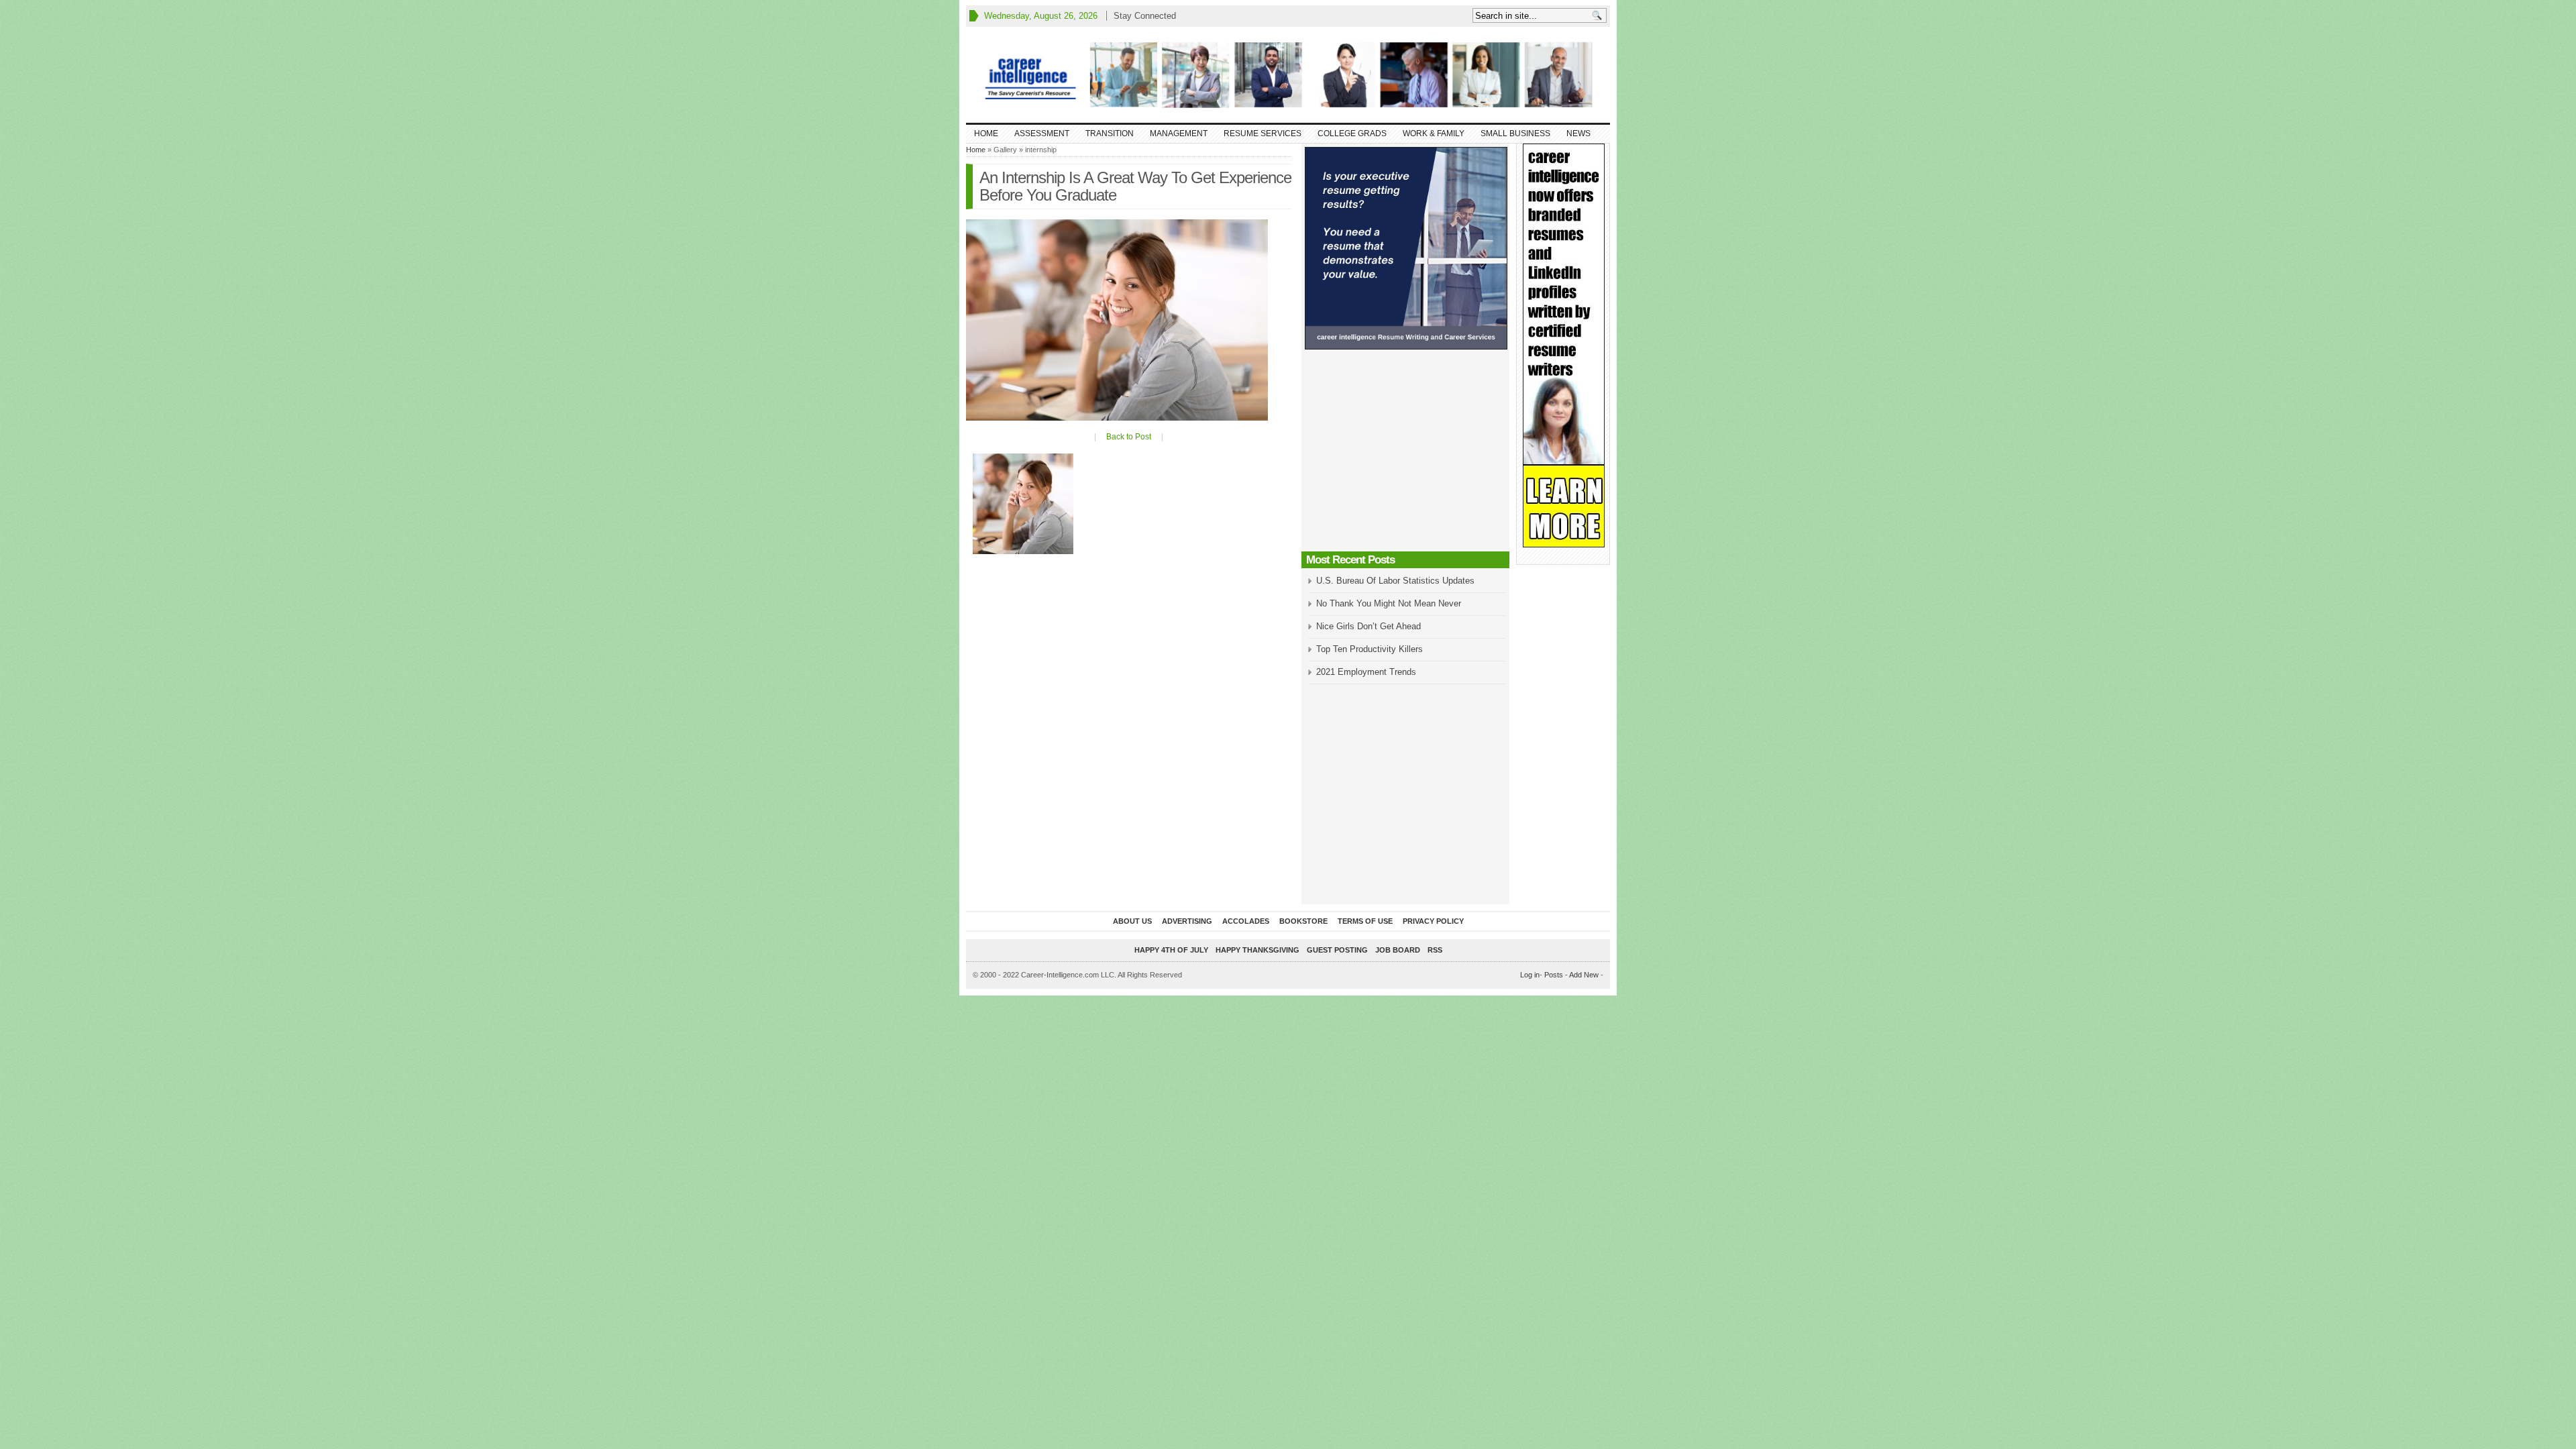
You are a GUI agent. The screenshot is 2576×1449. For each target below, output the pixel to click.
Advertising (1187, 921)
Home (986, 133)
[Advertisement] (1405, 454)
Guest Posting (1337, 950)
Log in (1530, 975)
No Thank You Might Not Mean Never (1389, 603)
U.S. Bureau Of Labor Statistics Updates (1395, 581)
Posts (1554, 975)
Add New (1584, 975)
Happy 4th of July (1171, 950)
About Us (1132, 921)
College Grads (1352, 133)
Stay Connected (1145, 16)
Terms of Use (1365, 921)
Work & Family (1434, 133)
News (1578, 133)
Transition (1110, 133)
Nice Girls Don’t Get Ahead (1368, 626)
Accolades (1246, 921)
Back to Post (1129, 437)
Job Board (1398, 950)
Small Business (1515, 133)
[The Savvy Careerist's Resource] (1288, 75)
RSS (1435, 950)
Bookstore (1303, 921)
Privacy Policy (1433, 921)
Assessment (1042, 133)
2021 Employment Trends (1366, 672)
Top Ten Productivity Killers (1370, 649)
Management (1179, 133)
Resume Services (1263, 133)
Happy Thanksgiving (1257, 950)
